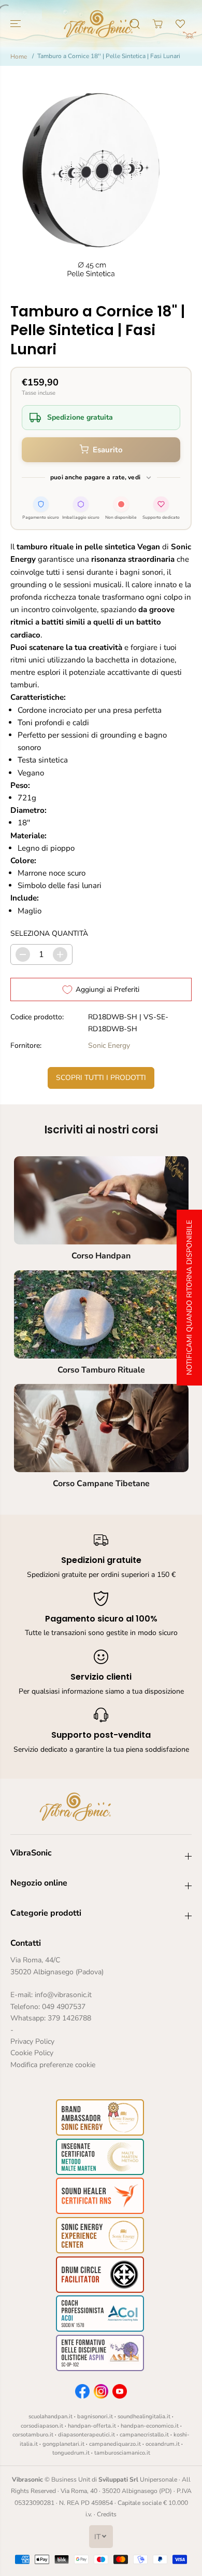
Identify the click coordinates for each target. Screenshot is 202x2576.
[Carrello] (157, 24)
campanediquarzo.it (115, 2444)
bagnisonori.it (95, 2416)
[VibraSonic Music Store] (98, 24)
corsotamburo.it (33, 2435)
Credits (107, 2514)
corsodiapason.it (42, 2426)
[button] (17, 24)
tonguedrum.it (71, 2453)
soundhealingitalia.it (144, 2416)
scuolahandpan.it (51, 2416)
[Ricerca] (135, 24)
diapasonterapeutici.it (86, 2435)
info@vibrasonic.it (63, 1995)
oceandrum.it (163, 2444)
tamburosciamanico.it (122, 2453)
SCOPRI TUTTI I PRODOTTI (101, 1078)
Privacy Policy (32, 2041)
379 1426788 (69, 2018)
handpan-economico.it (150, 2426)
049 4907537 (64, 2007)
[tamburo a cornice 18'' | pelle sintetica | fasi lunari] (91, 179)
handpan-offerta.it (92, 2426)
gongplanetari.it (63, 2444)
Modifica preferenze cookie (53, 2065)
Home (19, 57)
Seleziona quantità (49, 933)
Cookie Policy (32, 2053)
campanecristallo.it (144, 2435)
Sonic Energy (109, 1045)
